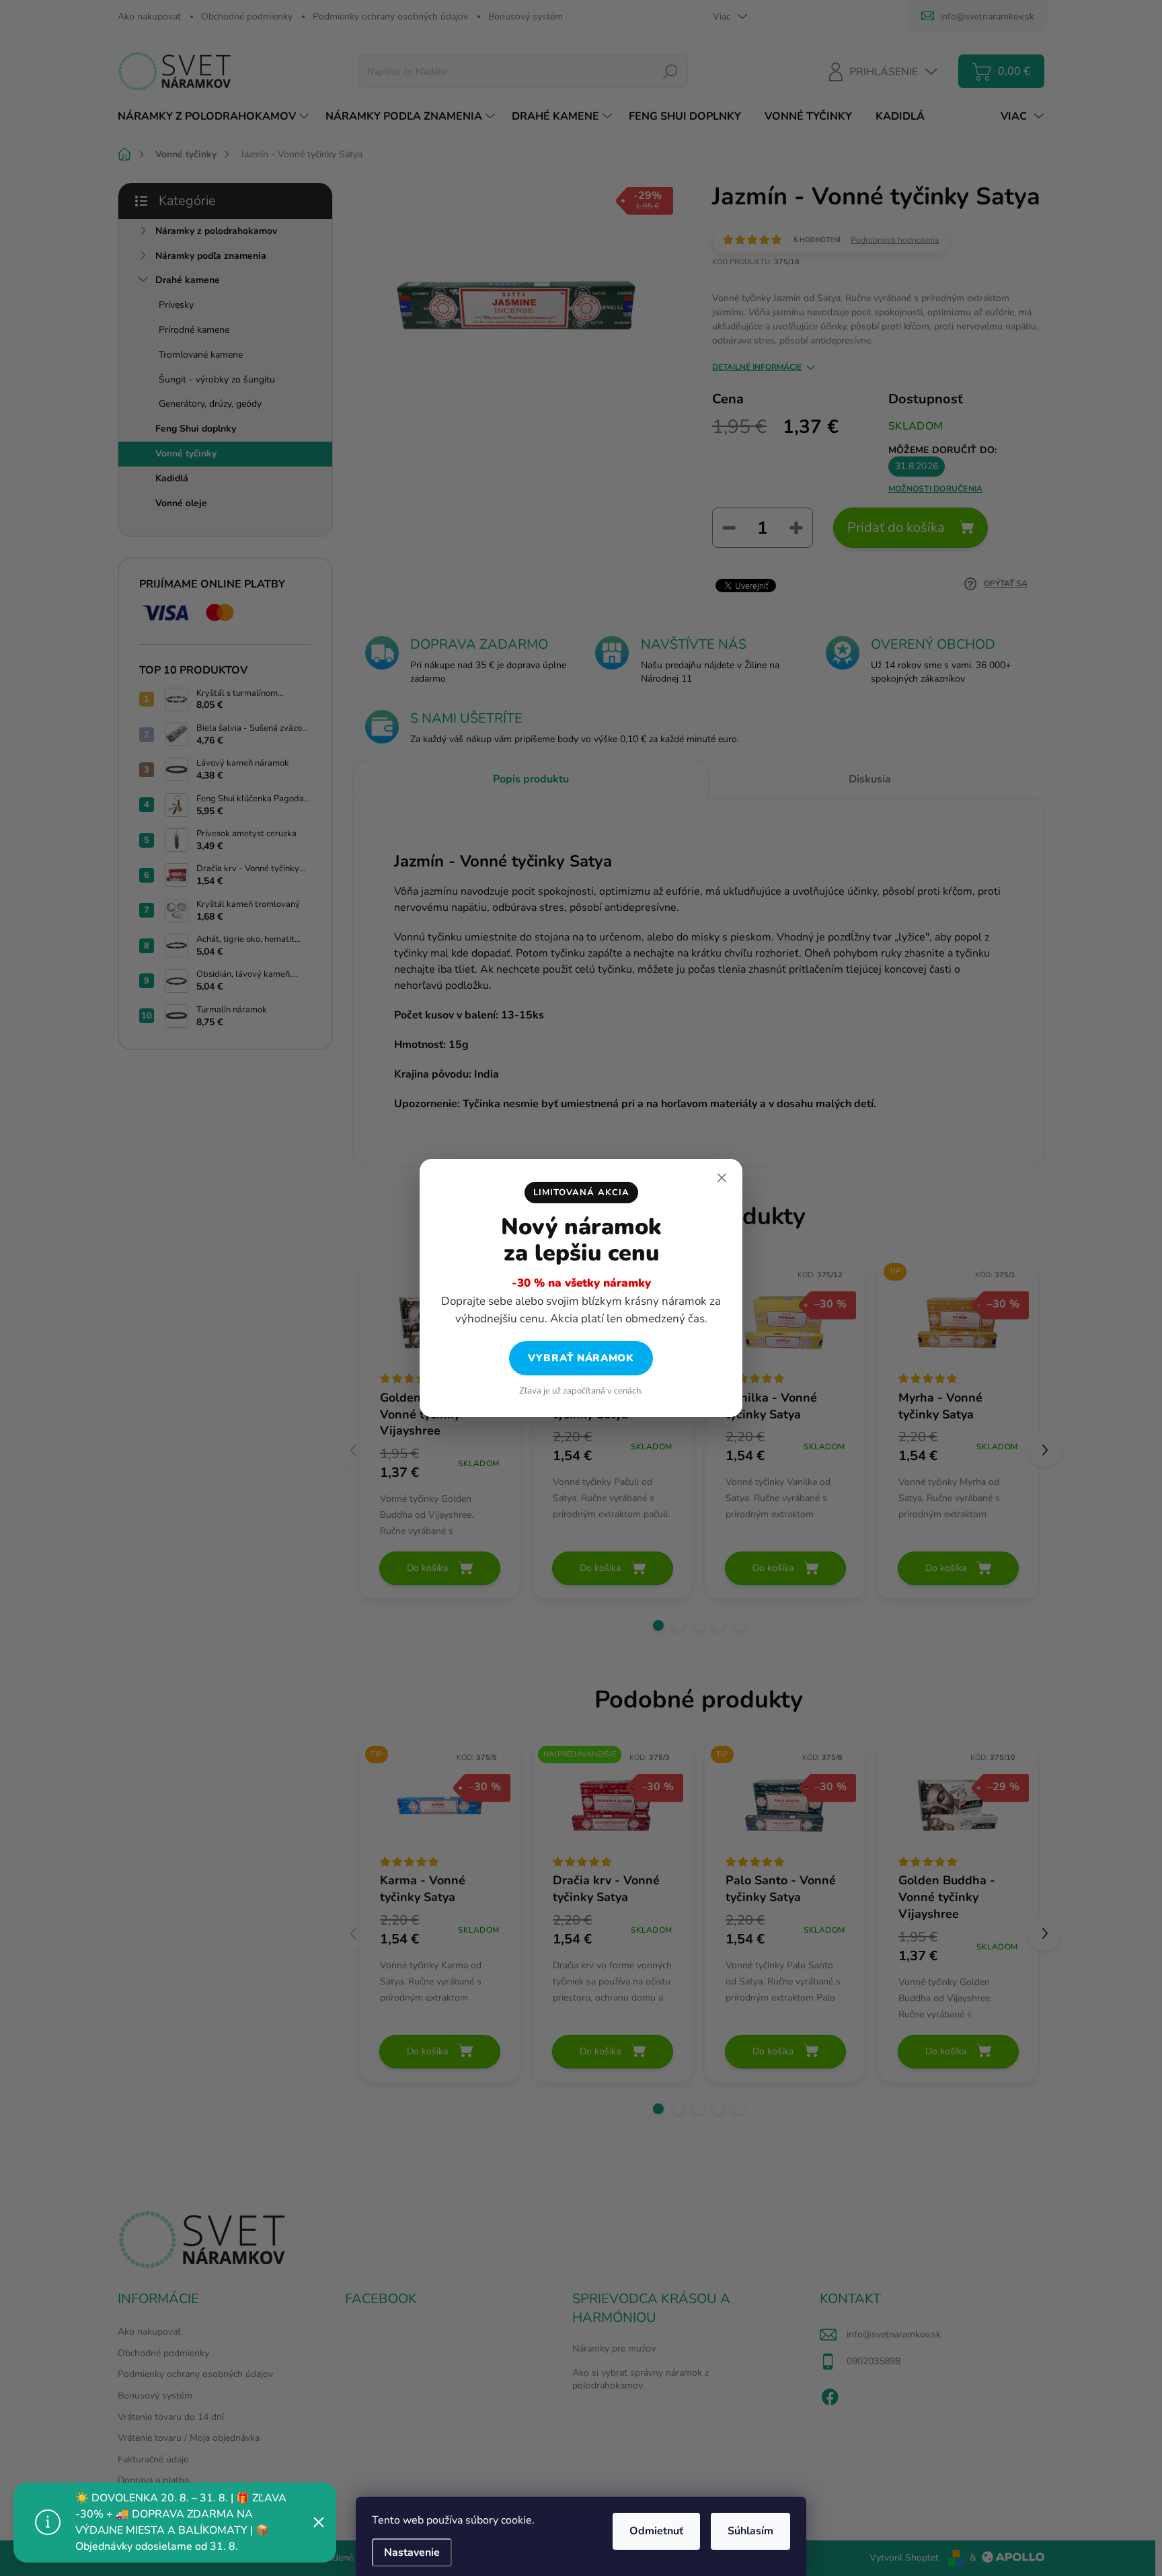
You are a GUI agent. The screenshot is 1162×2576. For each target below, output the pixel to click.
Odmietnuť (656, 2531)
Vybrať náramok (581, 1358)
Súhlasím (750, 2531)
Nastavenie (412, 2552)
